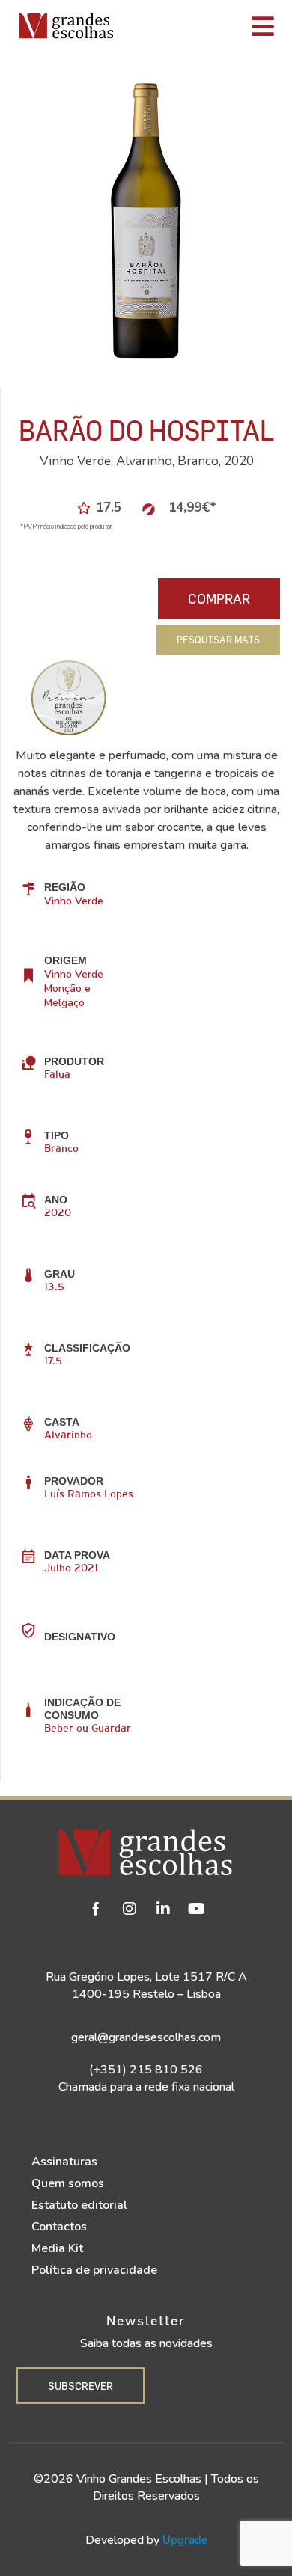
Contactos (59, 2227)
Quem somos (68, 2183)
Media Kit (57, 2248)
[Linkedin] (163, 1909)
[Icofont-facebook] (96, 1909)
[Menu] (207, 26)
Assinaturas (64, 2162)
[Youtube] (197, 1909)
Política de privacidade (94, 2270)
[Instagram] (130, 1909)
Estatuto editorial (79, 2205)
